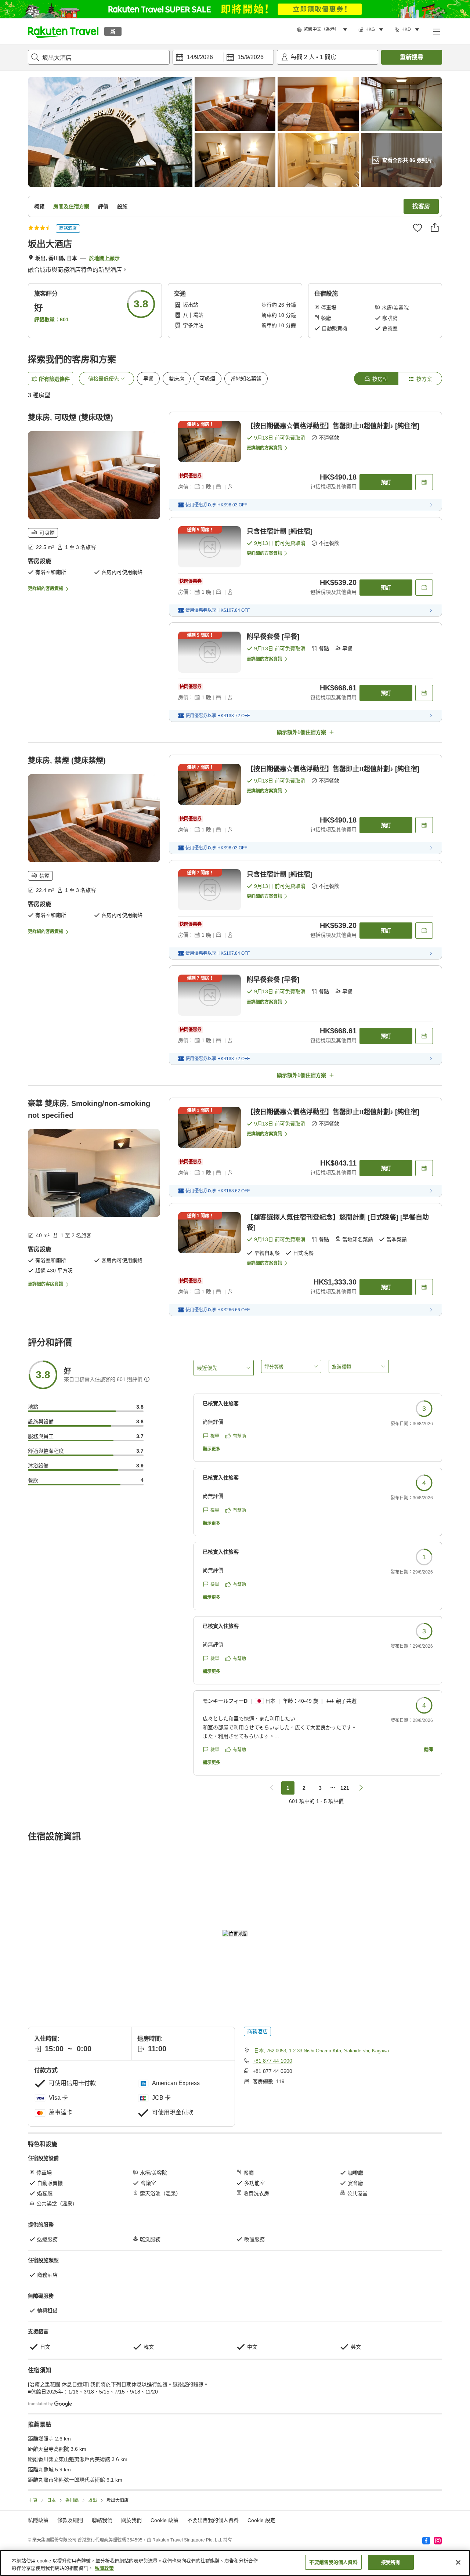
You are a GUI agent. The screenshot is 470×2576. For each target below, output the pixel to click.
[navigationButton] (272, 1788)
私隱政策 (104, 2568)
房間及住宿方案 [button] (71, 206)
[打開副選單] (436, 31)
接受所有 (391, 2562)
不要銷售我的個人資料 (333, 2562)
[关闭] (458, 2562)
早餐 (148, 379)
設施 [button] (122, 206)
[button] (63, 31)
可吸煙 (207, 379)
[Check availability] (424, 482)
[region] (235, 2563)
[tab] (376, 379)
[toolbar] (223, 57)
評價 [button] (103, 206)
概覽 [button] (39, 206)
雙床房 (177, 379)
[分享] (435, 227)
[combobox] (99, 57)
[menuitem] (323, 30)
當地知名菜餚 (246, 379)
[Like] (417, 228)
